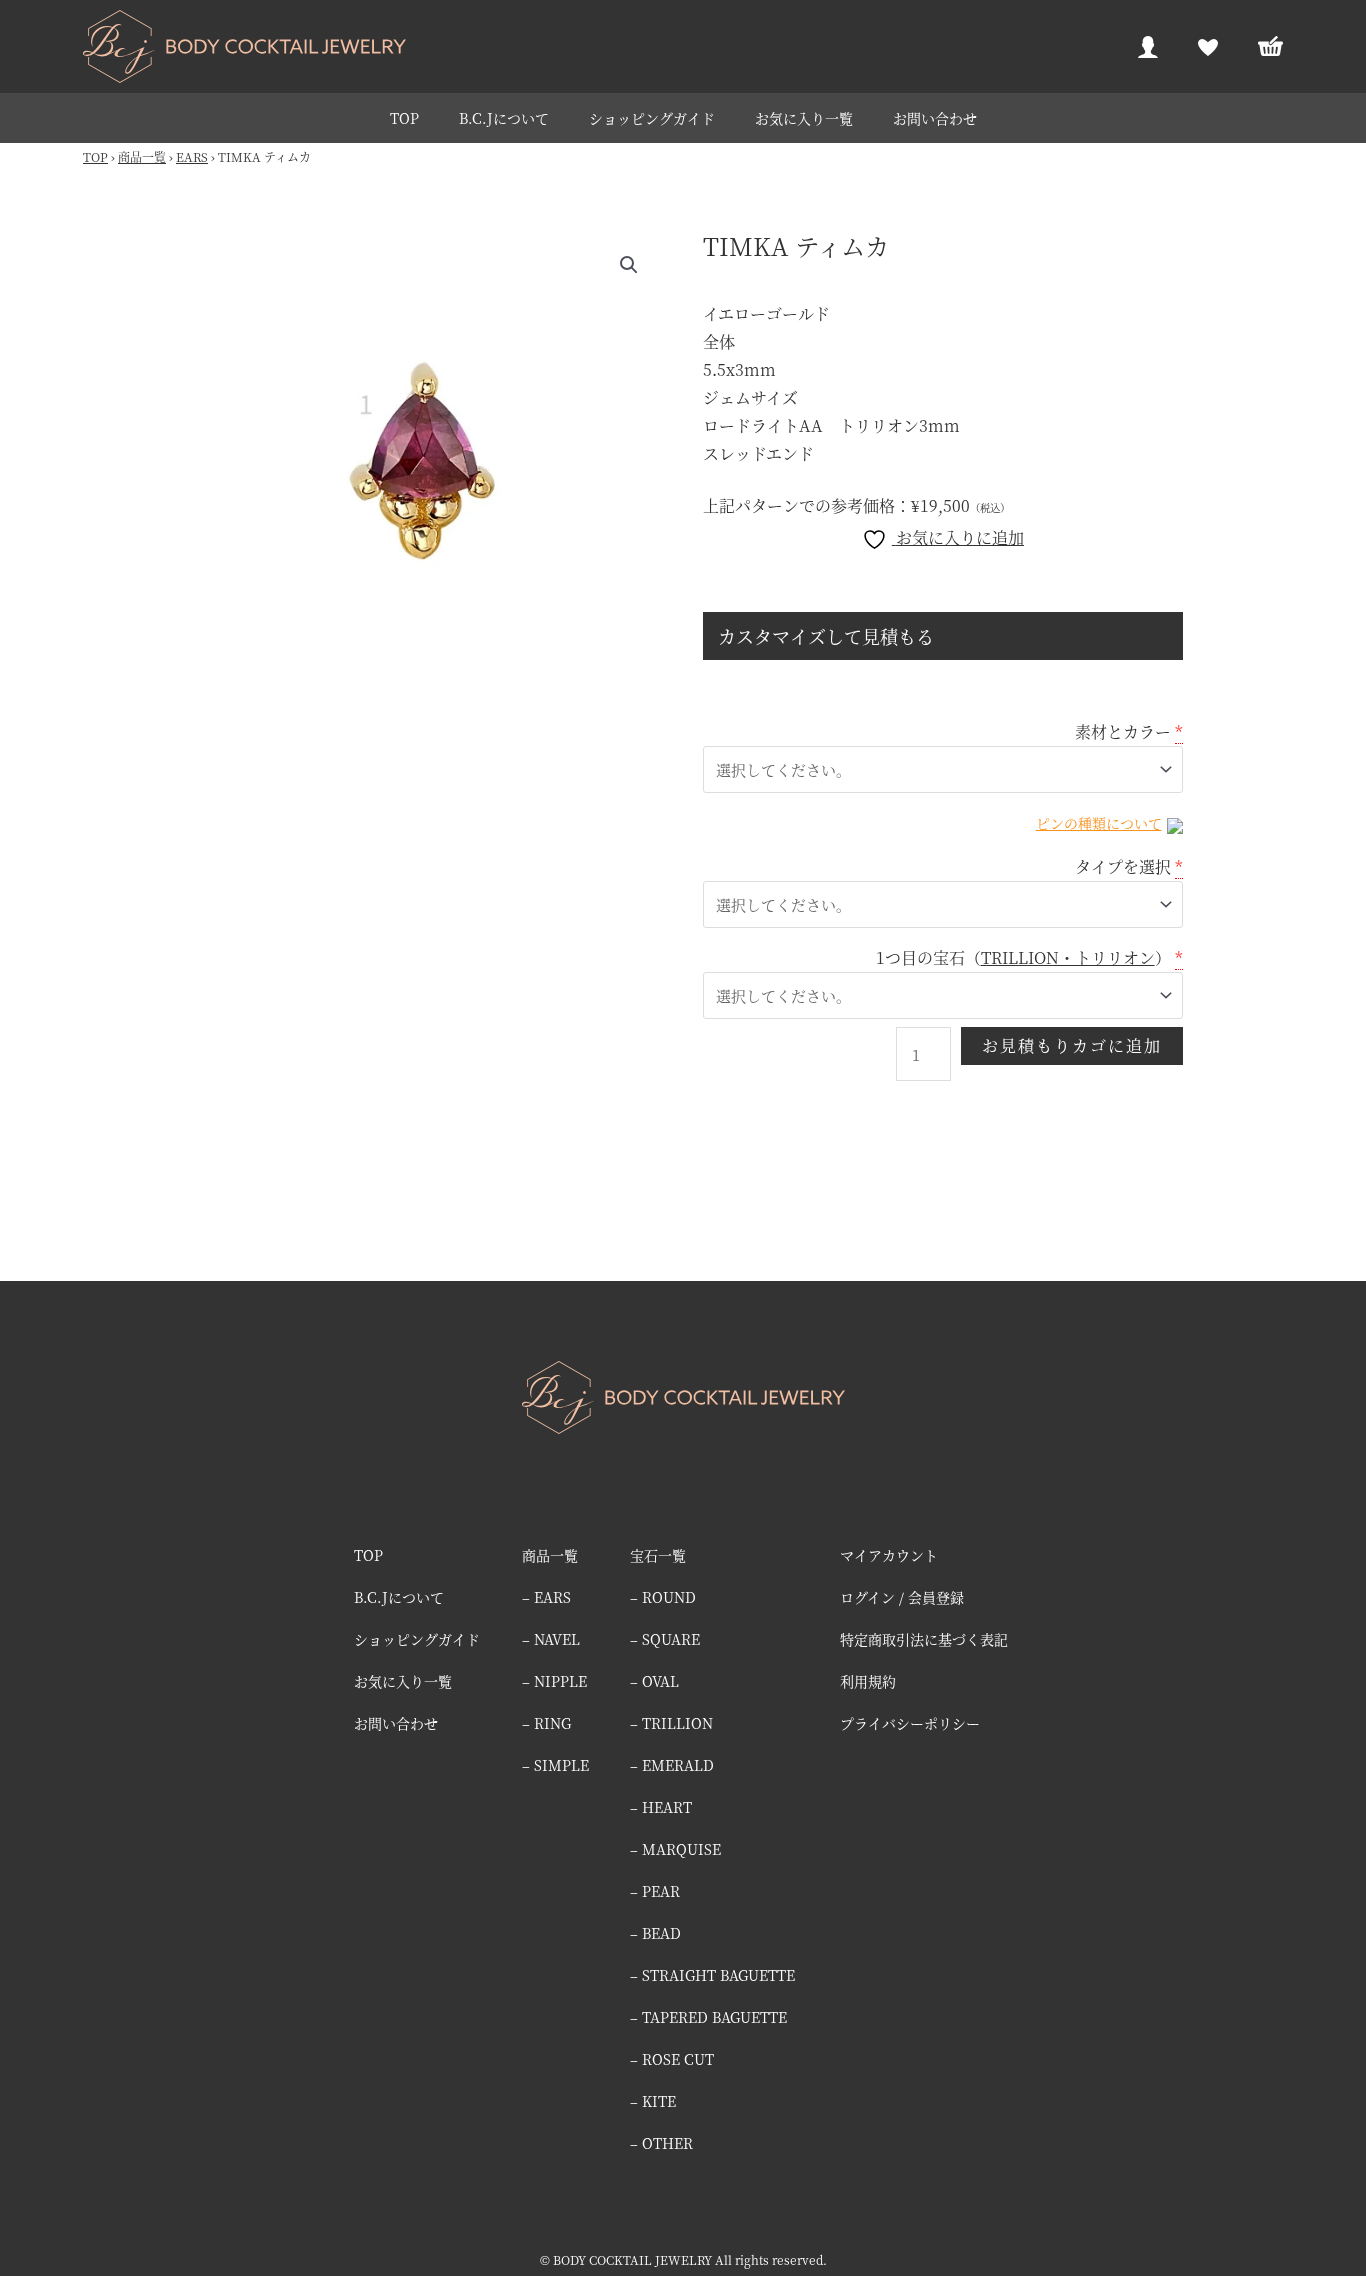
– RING (546, 1723)
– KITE (653, 2101)
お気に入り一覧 (804, 118)
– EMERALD (672, 1765)
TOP (404, 118)
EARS (192, 156)
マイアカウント (889, 1555)
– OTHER (661, 2143)
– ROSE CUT (672, 2059)
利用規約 (868, 1681)
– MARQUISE (675, 1849)
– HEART (661, 1807)
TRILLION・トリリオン (1068, 957)
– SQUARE (665, 1639)
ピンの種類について (1099, 823)
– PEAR (655, 1891)
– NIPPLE (554, 1681)
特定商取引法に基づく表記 (924, 1639)
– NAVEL (551, 1639)
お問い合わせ (935, 118)
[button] (629, 265)
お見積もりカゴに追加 (1072, 1045)
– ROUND (663, 1597)
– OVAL (654, 1681)
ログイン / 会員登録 (902, 1597)
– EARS (546, 1597)
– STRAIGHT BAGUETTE (712, 1975)
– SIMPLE (555, 1765)
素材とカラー (1123, 731)
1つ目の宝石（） (1023, 957)
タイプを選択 (1123, 866)
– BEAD (655, 1933)
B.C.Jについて (504, 118)
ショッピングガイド (652, 118)
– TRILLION (671, 1723)
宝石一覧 (658, 1555)
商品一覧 (142, 156)
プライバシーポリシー (910, 1723)
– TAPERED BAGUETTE (708, 2017)
